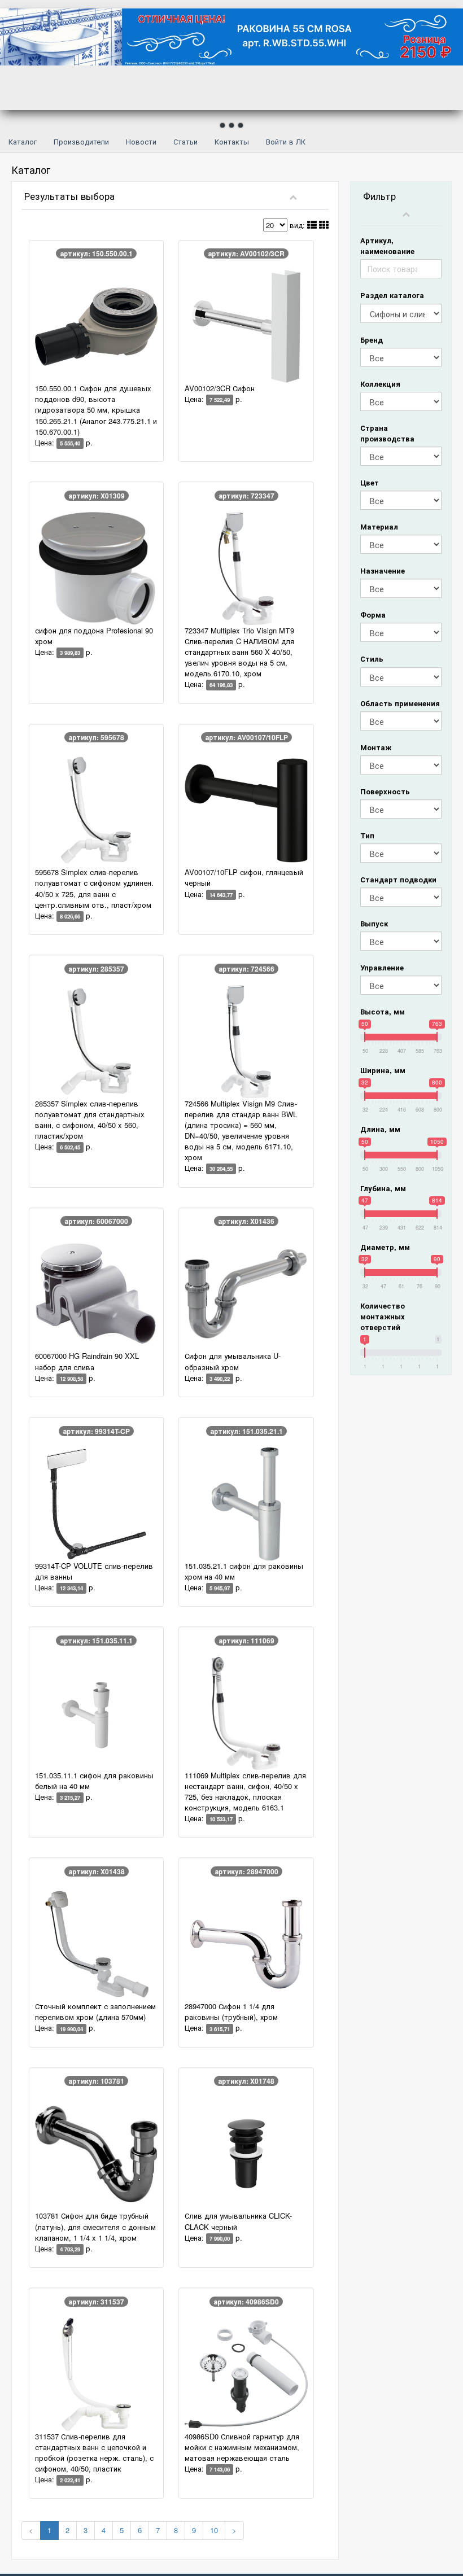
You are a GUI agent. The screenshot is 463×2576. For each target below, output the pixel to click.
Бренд (372, 340)
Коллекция (380, 384)
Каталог (23, 141)
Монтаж (376, 747)
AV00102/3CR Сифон (220, 388)
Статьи (185, 141)
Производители (81, 141)
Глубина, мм (383, 1188)
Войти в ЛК (286, 141)
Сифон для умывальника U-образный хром (233, 1361)
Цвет (370, 482)
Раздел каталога (392, 295)
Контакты (232, 141)
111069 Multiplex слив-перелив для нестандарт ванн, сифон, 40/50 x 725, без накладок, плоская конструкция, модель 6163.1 (245, 1791)
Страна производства (387, 433)
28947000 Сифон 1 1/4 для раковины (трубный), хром (231, 2011)
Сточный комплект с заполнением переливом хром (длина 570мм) (95, 2011)
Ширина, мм (383, 1070)
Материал (379, 526)
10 (214, 2530)
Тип (367, 835)
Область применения (400, 703)
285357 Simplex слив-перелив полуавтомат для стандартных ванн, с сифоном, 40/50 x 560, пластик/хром (89, 1119)
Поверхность (385, 791)
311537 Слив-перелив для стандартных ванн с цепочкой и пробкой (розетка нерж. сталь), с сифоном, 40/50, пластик (94, 2452)
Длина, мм (380, 1129)
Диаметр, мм (385, 1247)
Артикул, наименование (387, 246)
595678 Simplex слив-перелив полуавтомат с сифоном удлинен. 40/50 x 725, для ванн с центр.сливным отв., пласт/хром (94, 888)
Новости (141, 141)
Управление (382, 967)
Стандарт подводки (398, 879)
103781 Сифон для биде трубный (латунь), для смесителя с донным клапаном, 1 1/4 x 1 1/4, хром (95, 2226)
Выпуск (374, 923)
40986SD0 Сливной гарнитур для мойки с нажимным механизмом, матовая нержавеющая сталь (242, 2447)
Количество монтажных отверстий (383, 1316)
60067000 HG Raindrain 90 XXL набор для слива (87, 1361)
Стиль (372, 659)
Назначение (383, 570)
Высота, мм (383, 1011)
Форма (373, 615)
